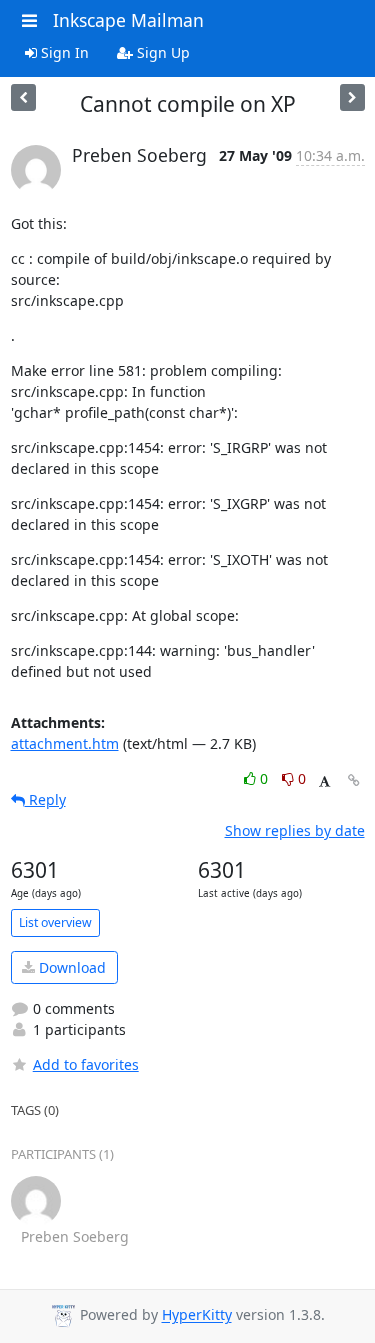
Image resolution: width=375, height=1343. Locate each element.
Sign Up (161, 52)
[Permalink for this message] (354, 780)
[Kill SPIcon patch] (352, 97)
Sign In (63, 52)
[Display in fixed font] (324, 781)
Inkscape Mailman (128, 20)
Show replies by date (295, 830)
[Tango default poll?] (23, 97)
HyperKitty (197, 1315)
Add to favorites (86, 1064)
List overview (55, 922)
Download (70, 967)
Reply (45, 799)
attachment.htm (65, 743)
